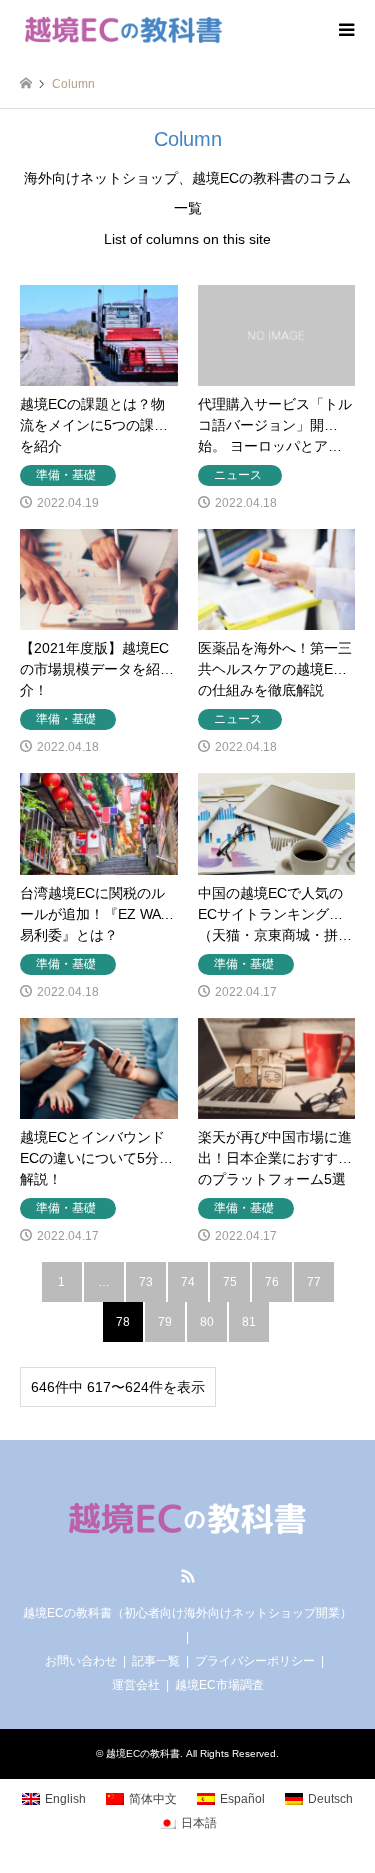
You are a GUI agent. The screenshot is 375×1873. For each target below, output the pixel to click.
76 (272, 1282)
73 (146, 1282)
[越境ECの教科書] (124, 30)
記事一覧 (156, 1661)
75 (230, 1282)
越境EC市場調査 (219, 1685)
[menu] (345, 30)
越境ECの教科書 (143, 1753)
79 (165, 1322)
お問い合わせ (81, 1661)
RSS (188, 1576)
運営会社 (136, 1685)
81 (249, 1322)
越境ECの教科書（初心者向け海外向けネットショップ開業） (187, 1613)
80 (207, 1322)
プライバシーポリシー (255, 1661)
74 (188, 1282)
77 (314, 1282)
